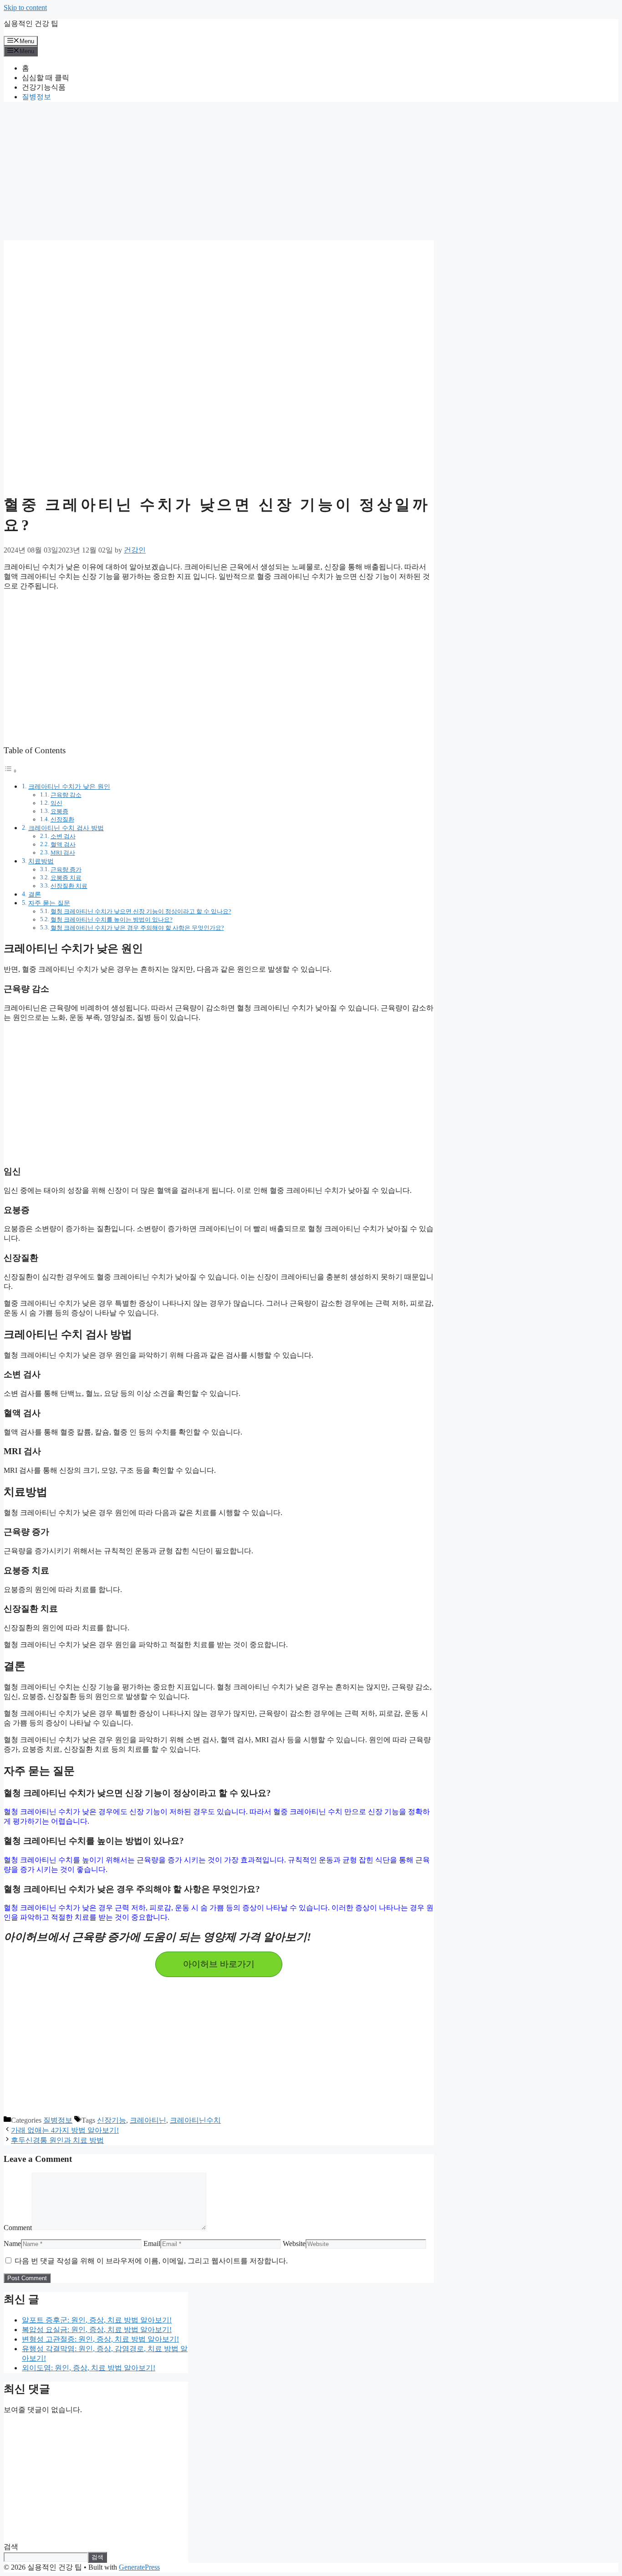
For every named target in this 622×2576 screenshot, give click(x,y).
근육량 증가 (66, 870)
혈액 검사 (63, 844)
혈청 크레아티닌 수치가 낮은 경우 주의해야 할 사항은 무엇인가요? (137, 928)
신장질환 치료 (69, 886)
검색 (11, 2547)
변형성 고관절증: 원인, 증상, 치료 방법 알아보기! (100, 2339)
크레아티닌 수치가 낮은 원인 (69, 786)
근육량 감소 (66, 795)
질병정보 (36, 97)
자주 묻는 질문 (49, 903)
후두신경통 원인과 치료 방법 (57, 2140)
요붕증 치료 (66, 878)
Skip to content (25, 8)
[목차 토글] (10, 771)
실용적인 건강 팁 (31, 23)
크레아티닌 (148, 2120)
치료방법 (41, 861)
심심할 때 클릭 (46, 78)
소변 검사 (63, 836)
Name (12, 2244)
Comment (18, 2228)
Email (152, 2244)
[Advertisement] (219, 173)
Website (294, 2244)
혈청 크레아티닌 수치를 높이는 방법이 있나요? (112, 920)
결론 (35, 894)
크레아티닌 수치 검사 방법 (66, 828)
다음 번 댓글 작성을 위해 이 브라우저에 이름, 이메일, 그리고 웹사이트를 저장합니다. (151, 2261)
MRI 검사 (63, 853)
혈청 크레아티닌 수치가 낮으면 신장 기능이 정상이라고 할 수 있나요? (141, 911)
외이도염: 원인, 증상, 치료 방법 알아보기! (89, 2368)
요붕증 (59, 811)
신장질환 (62, 819)
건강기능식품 (44, 87)
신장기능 (112, 2120)
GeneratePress (139, 2567)
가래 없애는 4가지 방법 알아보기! (65, 2130)
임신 (56, 803)
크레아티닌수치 (195, 2120)
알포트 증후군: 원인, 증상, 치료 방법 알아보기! (97, 2320)
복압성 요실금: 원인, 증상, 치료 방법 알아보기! (97, 2330)
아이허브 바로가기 (219, 1964)
